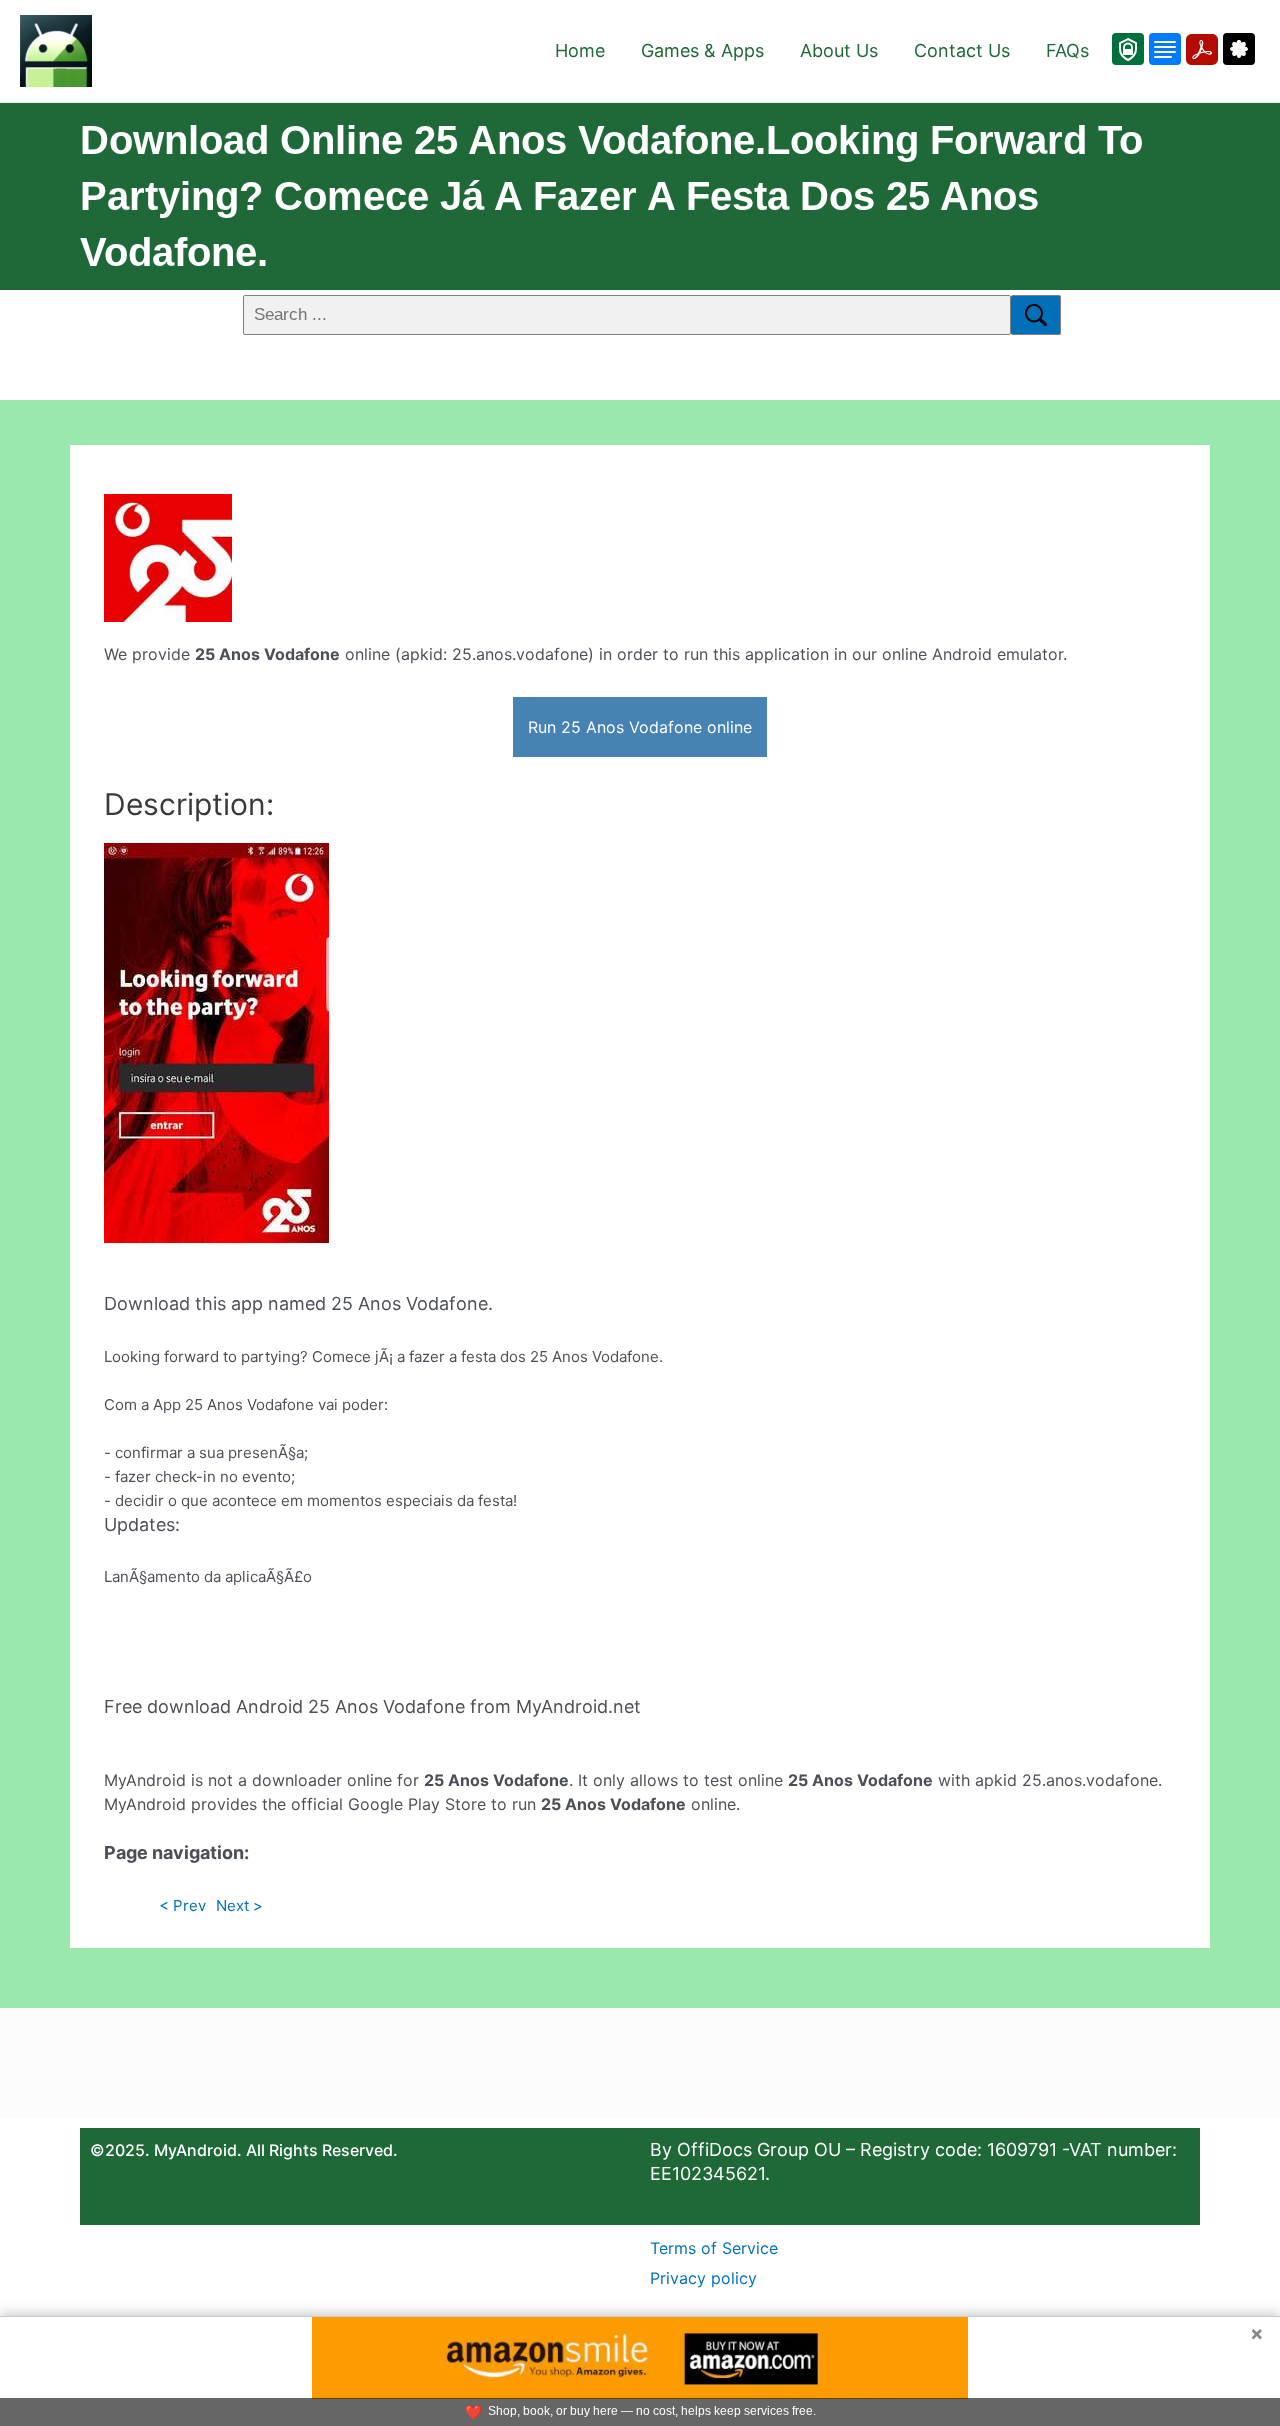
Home (580, 50)
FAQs (1067, 50)
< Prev (182, 1905)
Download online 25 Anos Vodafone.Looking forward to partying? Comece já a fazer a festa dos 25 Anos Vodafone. (611, 196)
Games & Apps (702, 50)
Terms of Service (714, 2248)
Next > (239, 1905)
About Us (839, 50)
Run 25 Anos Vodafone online (640, 727)
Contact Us (962, 50)
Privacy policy (703, 2278)
